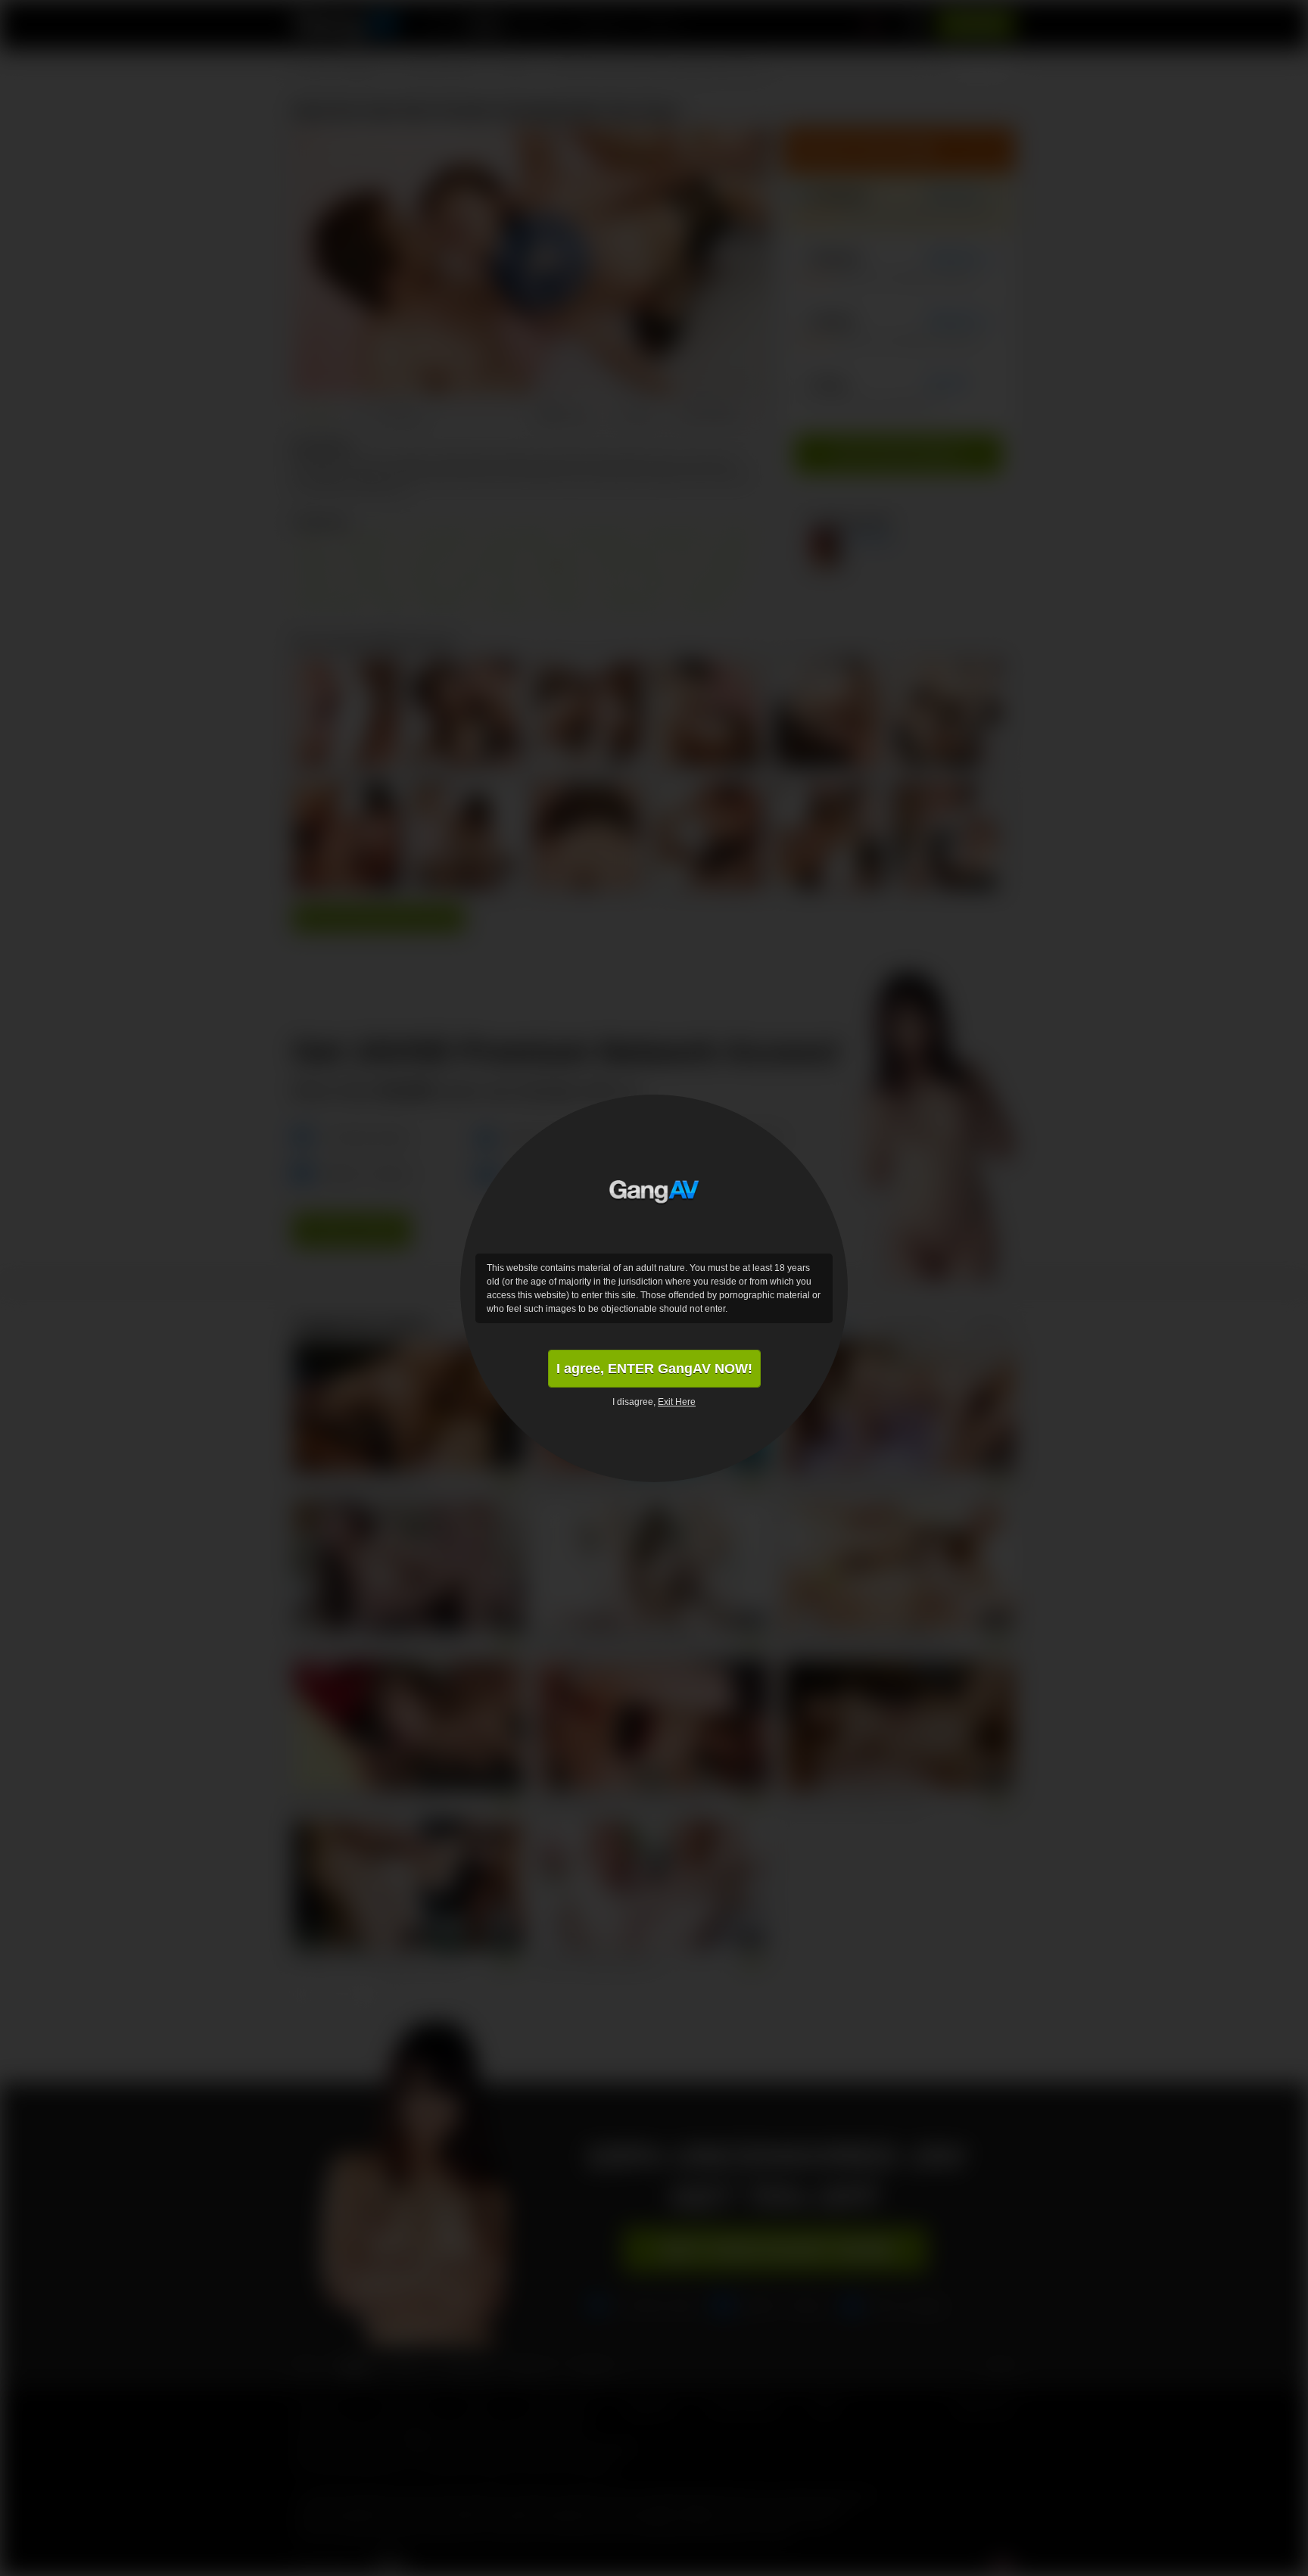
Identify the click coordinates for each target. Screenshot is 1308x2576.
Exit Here (677, 1402)
